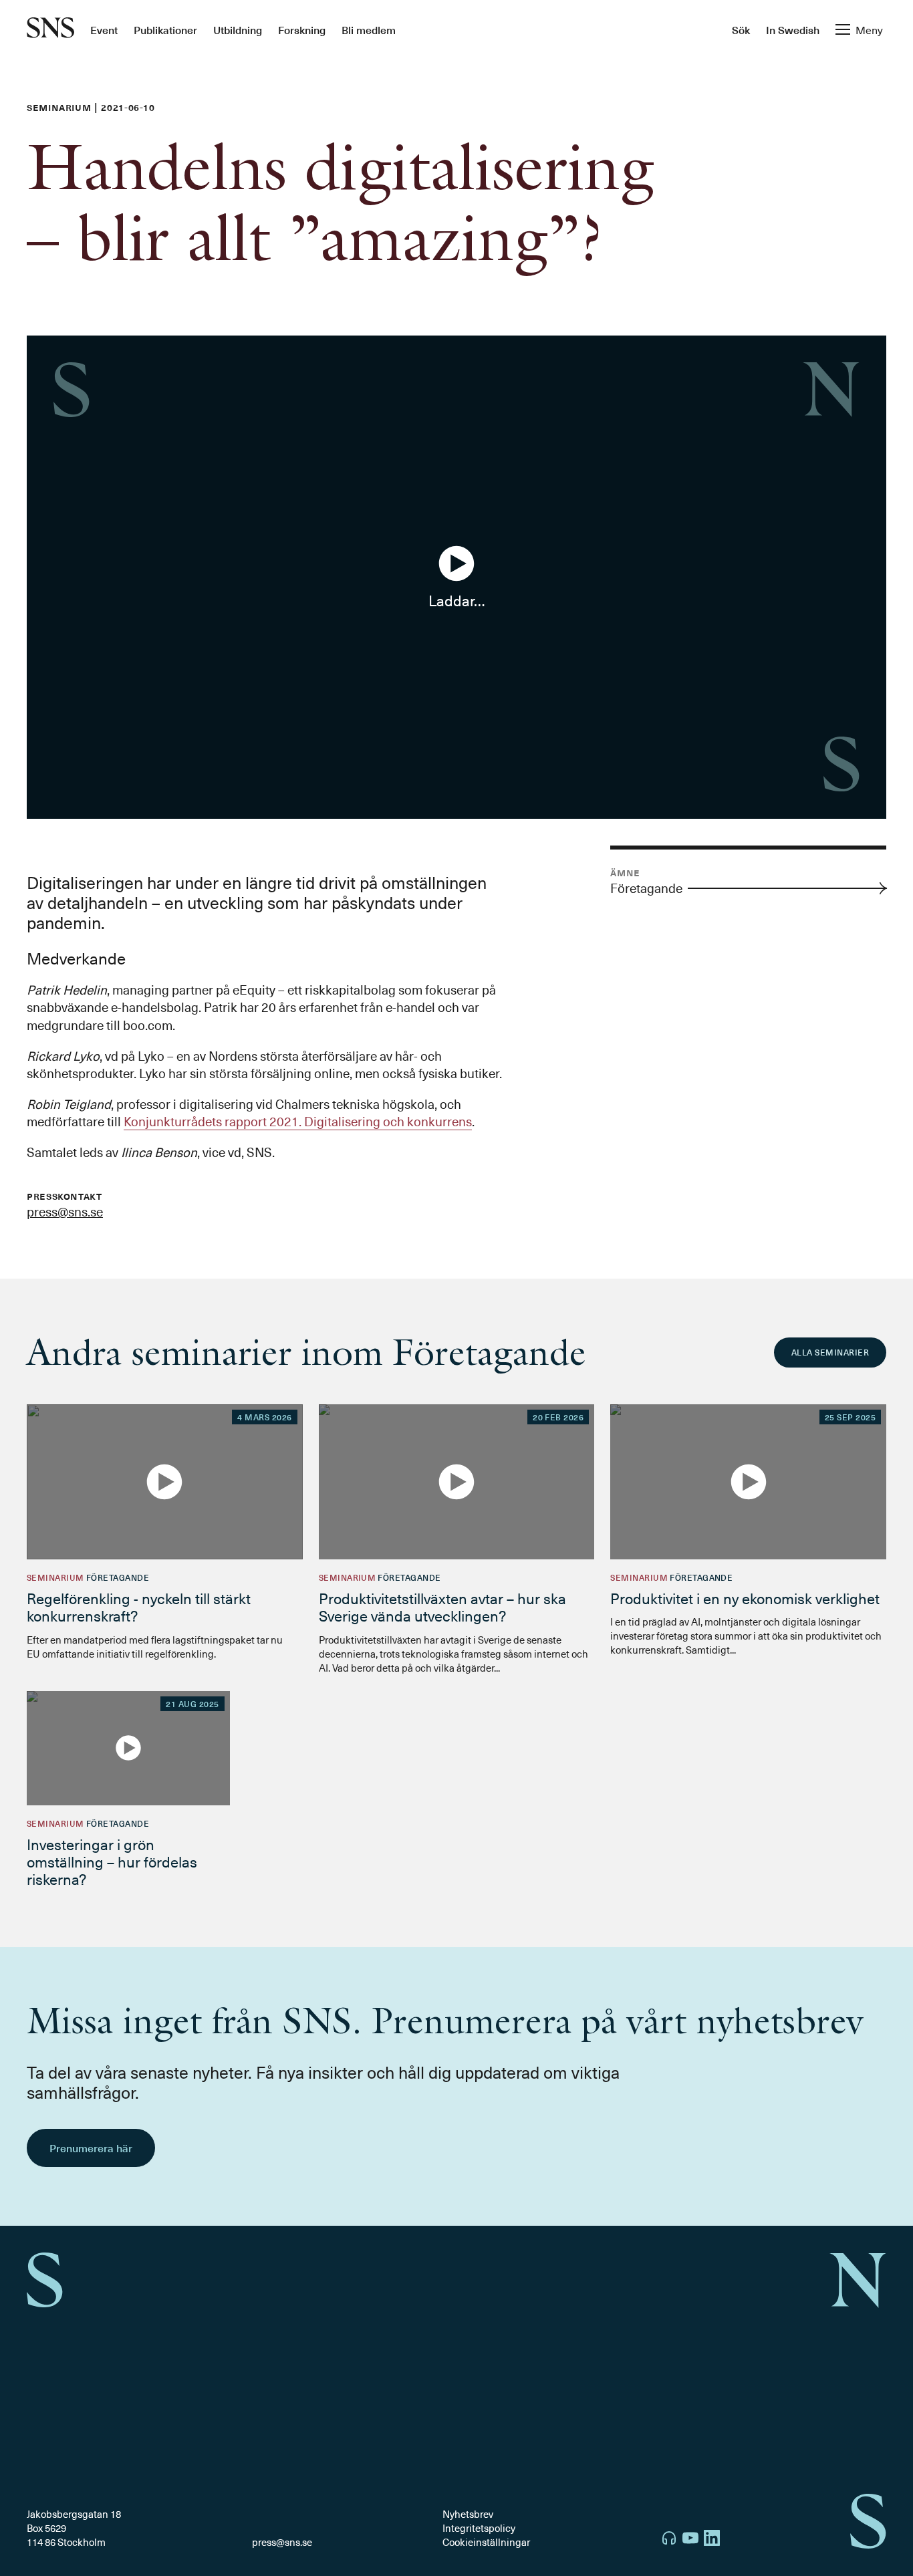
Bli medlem (369, 29)
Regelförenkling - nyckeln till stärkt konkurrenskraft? (139, 1606)
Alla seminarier (830, 1352)
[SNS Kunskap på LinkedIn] (712, 2540)
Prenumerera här (91, 2148)
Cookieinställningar (486, 2542)
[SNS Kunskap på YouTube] (690, 2540)
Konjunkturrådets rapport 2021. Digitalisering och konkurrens (298, 1121)
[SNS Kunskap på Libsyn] (669, 2540)
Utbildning (238, 29)
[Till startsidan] (50, 29)
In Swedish (793, 29)
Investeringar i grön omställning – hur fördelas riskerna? (112, 1861)
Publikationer (165, 29)
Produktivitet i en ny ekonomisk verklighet (745, 1598)
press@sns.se (65, 1211)
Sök (741, 29)
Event (104, 29)
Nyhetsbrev (468, 2514)
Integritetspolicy (479, 2528)
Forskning (302, 29)
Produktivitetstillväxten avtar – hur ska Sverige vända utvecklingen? (442, 1606)
